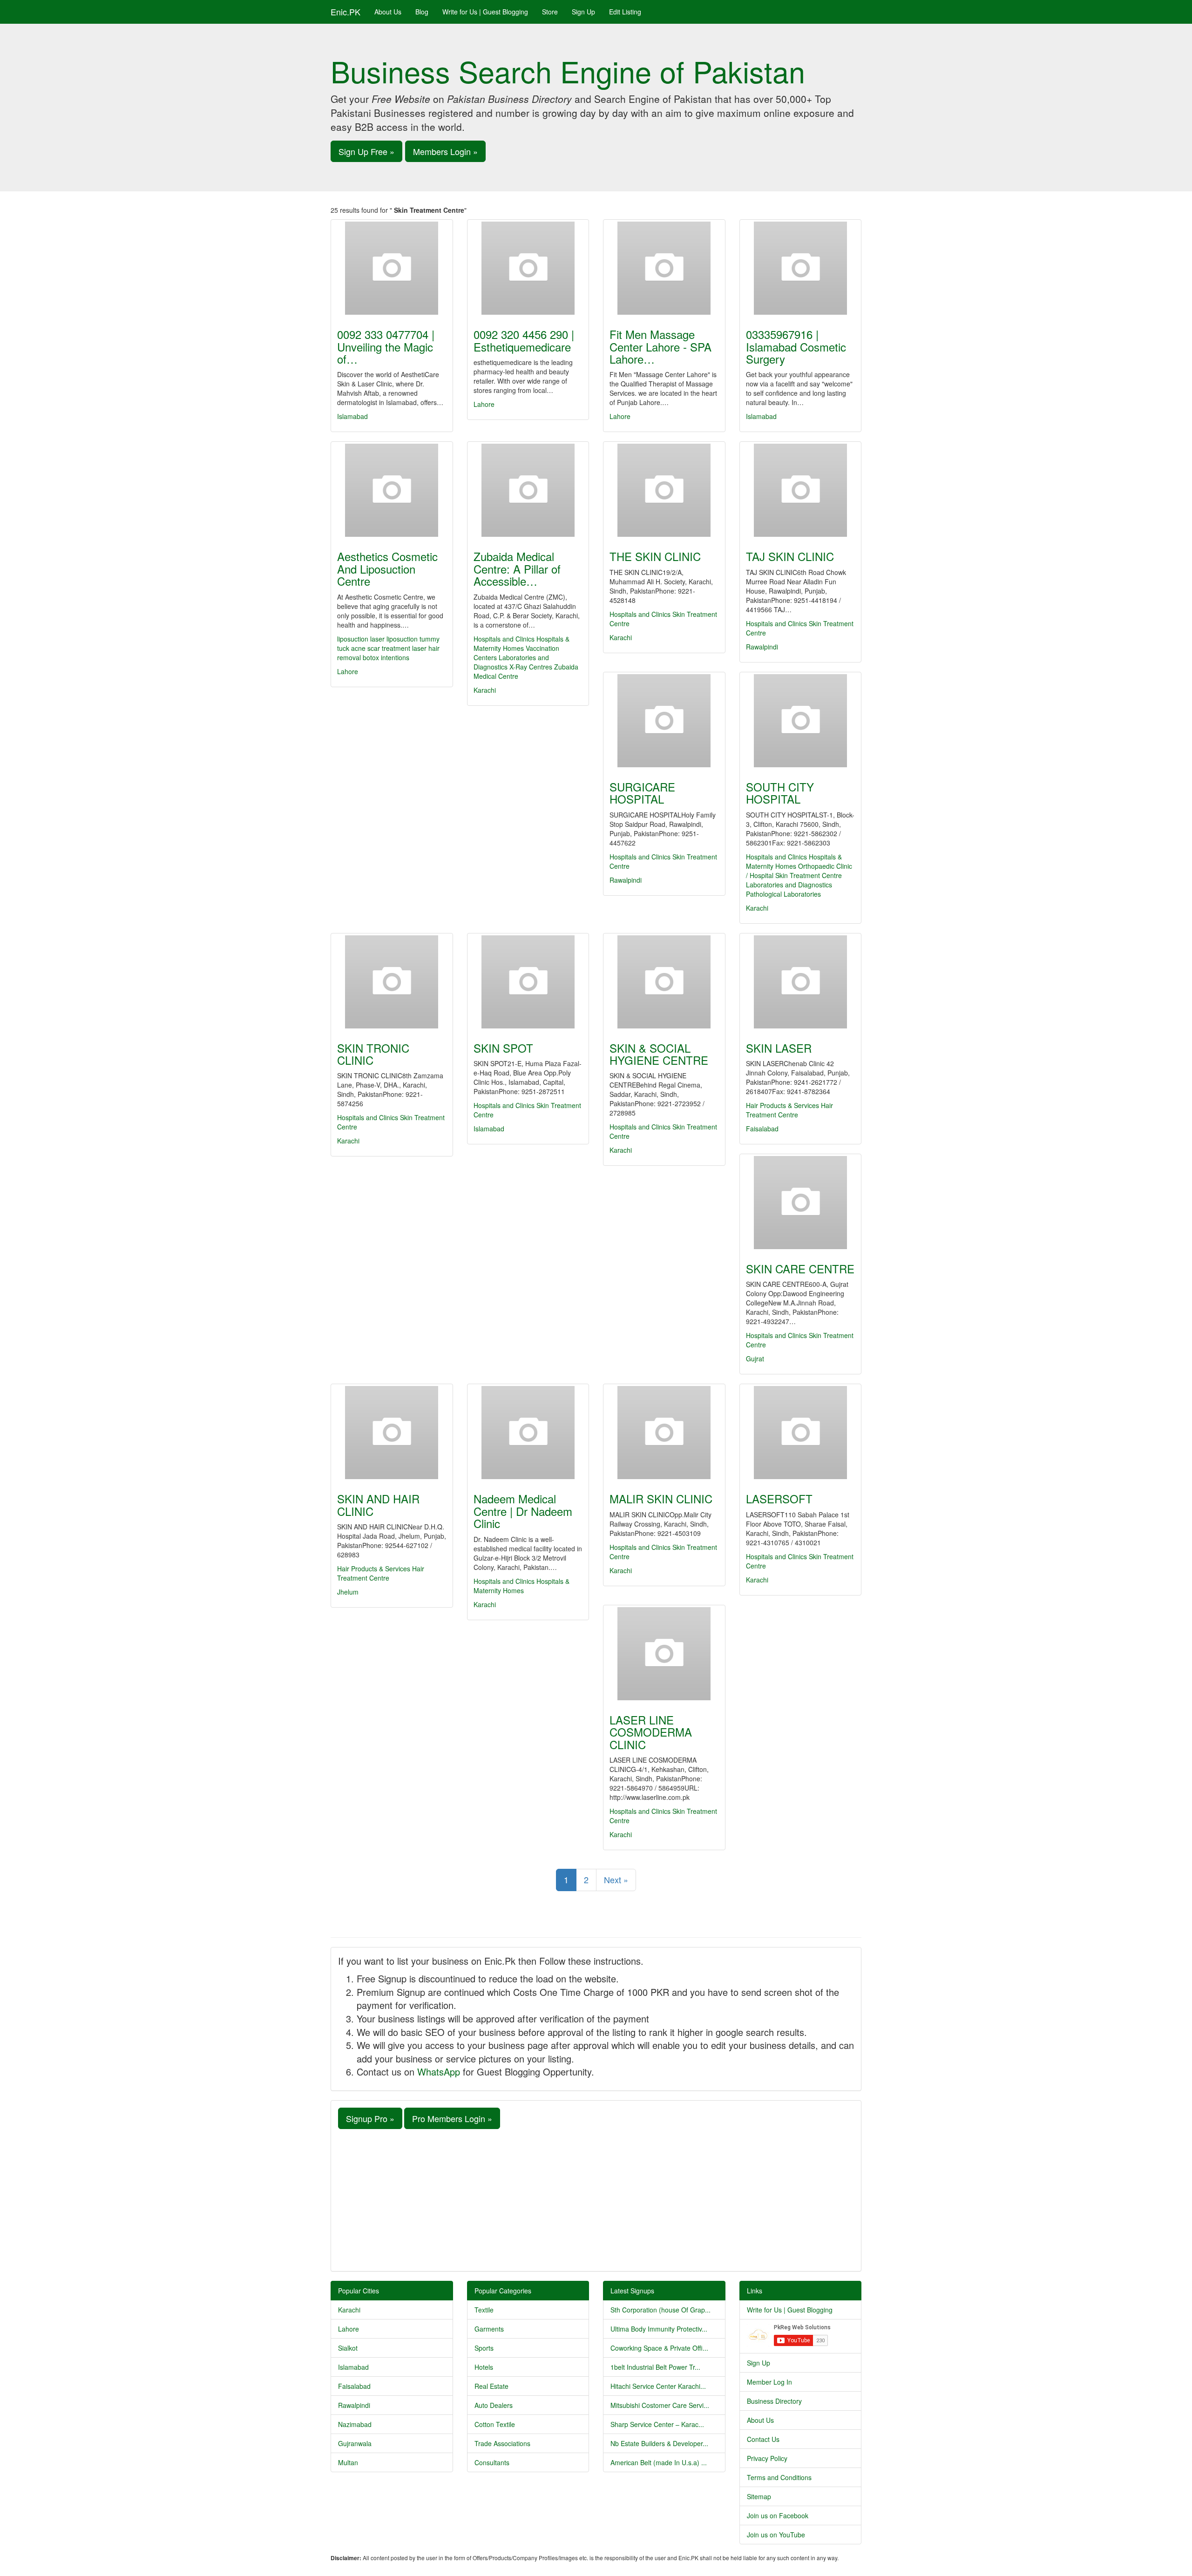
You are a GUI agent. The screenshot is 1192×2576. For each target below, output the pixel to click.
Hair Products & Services (782, 1105)
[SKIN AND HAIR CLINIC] (392, 1433)
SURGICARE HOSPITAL (642, 793)
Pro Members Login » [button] (452, 2118)
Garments (489, 2329)
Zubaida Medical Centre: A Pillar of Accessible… (517, 568)
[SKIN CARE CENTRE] (801, 1203)
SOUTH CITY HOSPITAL (780, 793)
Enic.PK (345, 12)
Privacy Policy (767, 2458)
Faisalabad (762, 1129)
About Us (388, 12)
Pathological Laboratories (783, 894)
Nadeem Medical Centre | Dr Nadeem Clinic (523, 1511)
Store (550, 12)
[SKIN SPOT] (528, 982)
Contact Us (763, 2439)
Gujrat (755, 1359)
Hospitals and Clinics (504, 639)
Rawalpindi (762, 647)
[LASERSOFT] (801, 1433)
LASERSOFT (779, 1498)
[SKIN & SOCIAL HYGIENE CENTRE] (664, 982)
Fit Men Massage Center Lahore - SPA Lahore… (660, 346)
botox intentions (386, 657)
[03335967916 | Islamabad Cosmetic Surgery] (801, 268)
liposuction (353, 639)
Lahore (484, 404)
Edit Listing (625, 12)
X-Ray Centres (531, 667)
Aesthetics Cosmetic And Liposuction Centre (387, 568)
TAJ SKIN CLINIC (790, 556)
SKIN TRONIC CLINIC (373, 1054)
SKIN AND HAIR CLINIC (378, 1504)
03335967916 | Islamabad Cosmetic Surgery (796, 346)
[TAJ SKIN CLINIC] (801, 490)
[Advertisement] (596, 2199)
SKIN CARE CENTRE (800, 1268)
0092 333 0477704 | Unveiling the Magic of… (386, 346)
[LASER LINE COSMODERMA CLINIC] (664, 1654)
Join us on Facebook (778, 2515)
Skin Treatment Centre (809, 875)
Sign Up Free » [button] (366, 151)
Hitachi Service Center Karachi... (658, 2386)
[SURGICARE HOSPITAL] (664, 721)
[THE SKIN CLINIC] (664, 490)
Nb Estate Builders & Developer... (659, 2443)
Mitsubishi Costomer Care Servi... (660, 2405)
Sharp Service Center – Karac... (657, 2424)
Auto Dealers (494, 2405)
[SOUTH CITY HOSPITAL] (801, 721)
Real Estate (491, 2386)
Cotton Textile (495, 2424)
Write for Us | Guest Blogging (485, 12)
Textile (484, 2310)
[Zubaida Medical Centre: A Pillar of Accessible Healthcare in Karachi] (528, 490)
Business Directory (774, 2401)
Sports (484, 2348)
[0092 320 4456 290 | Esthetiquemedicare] (528, 268)
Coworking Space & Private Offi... (659, 2348)
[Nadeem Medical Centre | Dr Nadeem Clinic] (528, 1433)
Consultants (492, 2462)
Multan (348, 2462)
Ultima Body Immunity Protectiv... (659, 2329)
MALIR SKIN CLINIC (661, 1498)
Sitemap (759, 2496)
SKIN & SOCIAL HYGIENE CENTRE (659, 1054)
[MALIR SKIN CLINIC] (664, 1433)
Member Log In (769, 2382)
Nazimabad (355, 2424)
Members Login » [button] (445, 151)
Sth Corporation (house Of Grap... (660, 2310)
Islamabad (352, 416)
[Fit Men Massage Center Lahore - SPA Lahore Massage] (664, 268)
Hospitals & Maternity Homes (521, 643)
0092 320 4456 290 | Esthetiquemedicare (524, 340)
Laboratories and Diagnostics (789, 885)
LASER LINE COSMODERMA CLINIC (651, 1732)
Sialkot (348, 2348)
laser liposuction (394, 639)
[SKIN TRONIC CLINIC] (392, 982)
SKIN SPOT (503, 1048)
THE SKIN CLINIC (655, 556)
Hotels (484, 2367)
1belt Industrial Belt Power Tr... (655, 2367)
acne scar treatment (381, 648)
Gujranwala (355, 2443)
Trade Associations (502, 2443)
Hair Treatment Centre (789, 1110)
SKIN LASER (779, 1048)
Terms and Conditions (779, 2477)
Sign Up (583, 12)
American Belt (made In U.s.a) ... (659, 2462)
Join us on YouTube (776, 2535)
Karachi (485, 690)
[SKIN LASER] (801, 982)
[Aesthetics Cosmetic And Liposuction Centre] (392, 490)
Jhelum (348, 1592)
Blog (422, 12)
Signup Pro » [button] (370, 2118)
